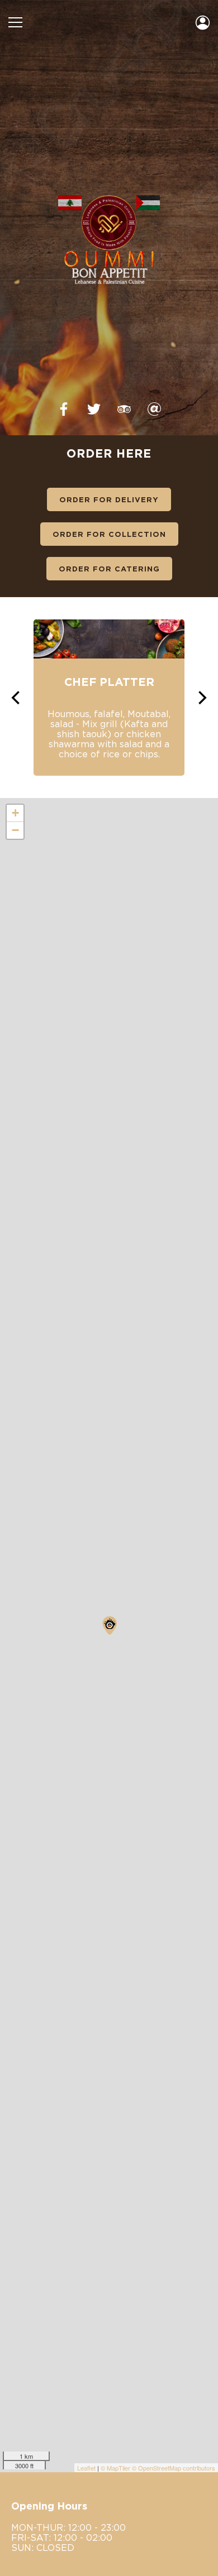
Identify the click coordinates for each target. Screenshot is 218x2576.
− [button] (15, 830)
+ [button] (15, 813)
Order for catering (109, 569)
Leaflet (86, 2468)
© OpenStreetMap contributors (174, 2468)
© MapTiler (115, 2468)
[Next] (201, 698)
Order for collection (109, 534)
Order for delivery (109, 499)
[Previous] (17, 698)
